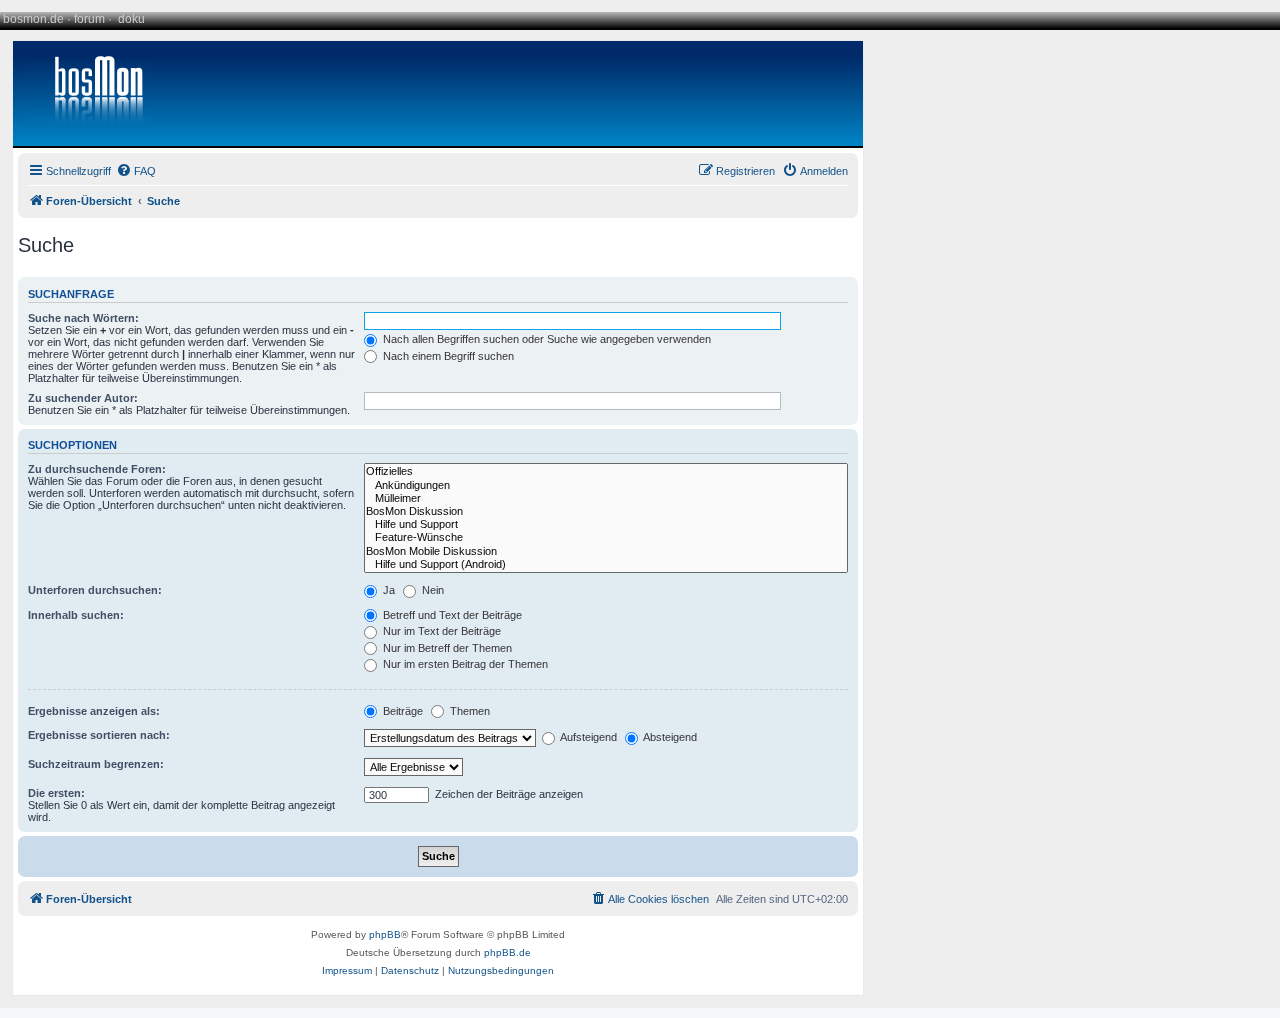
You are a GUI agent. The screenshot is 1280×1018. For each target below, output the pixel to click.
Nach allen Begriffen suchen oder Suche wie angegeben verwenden (545, 339)
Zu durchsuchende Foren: (97, 469)
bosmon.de (33, 19)
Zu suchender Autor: (83, 398)
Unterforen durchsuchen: (95, 590)
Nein (431, 590)
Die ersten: (56, 793)
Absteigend (669, 737)
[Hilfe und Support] (606, 524)
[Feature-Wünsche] (606, 537)
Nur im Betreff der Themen (446, 648)
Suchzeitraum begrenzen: (96, 764)
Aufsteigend (587, 737)
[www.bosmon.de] (91, 93)
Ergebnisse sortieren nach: (99, 735)
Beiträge (401, 711)
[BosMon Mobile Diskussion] (606, 551)
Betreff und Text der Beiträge (451, 615)
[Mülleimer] (606, 498)
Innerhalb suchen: (76, 615)
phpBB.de (507, 952)
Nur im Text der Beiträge (440, 631)
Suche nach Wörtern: (83, 318)
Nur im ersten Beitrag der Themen (464, 664)
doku (131, 19)
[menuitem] (136, 171)
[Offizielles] (606, 471)
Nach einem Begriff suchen (447, 356)
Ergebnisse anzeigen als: (94, 711)
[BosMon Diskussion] (606, 511)
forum (89, 19)
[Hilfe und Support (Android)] (606, 564)
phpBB (385, 934)
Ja (387, 590)
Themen (468, 711)
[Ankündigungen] (606, 485)
